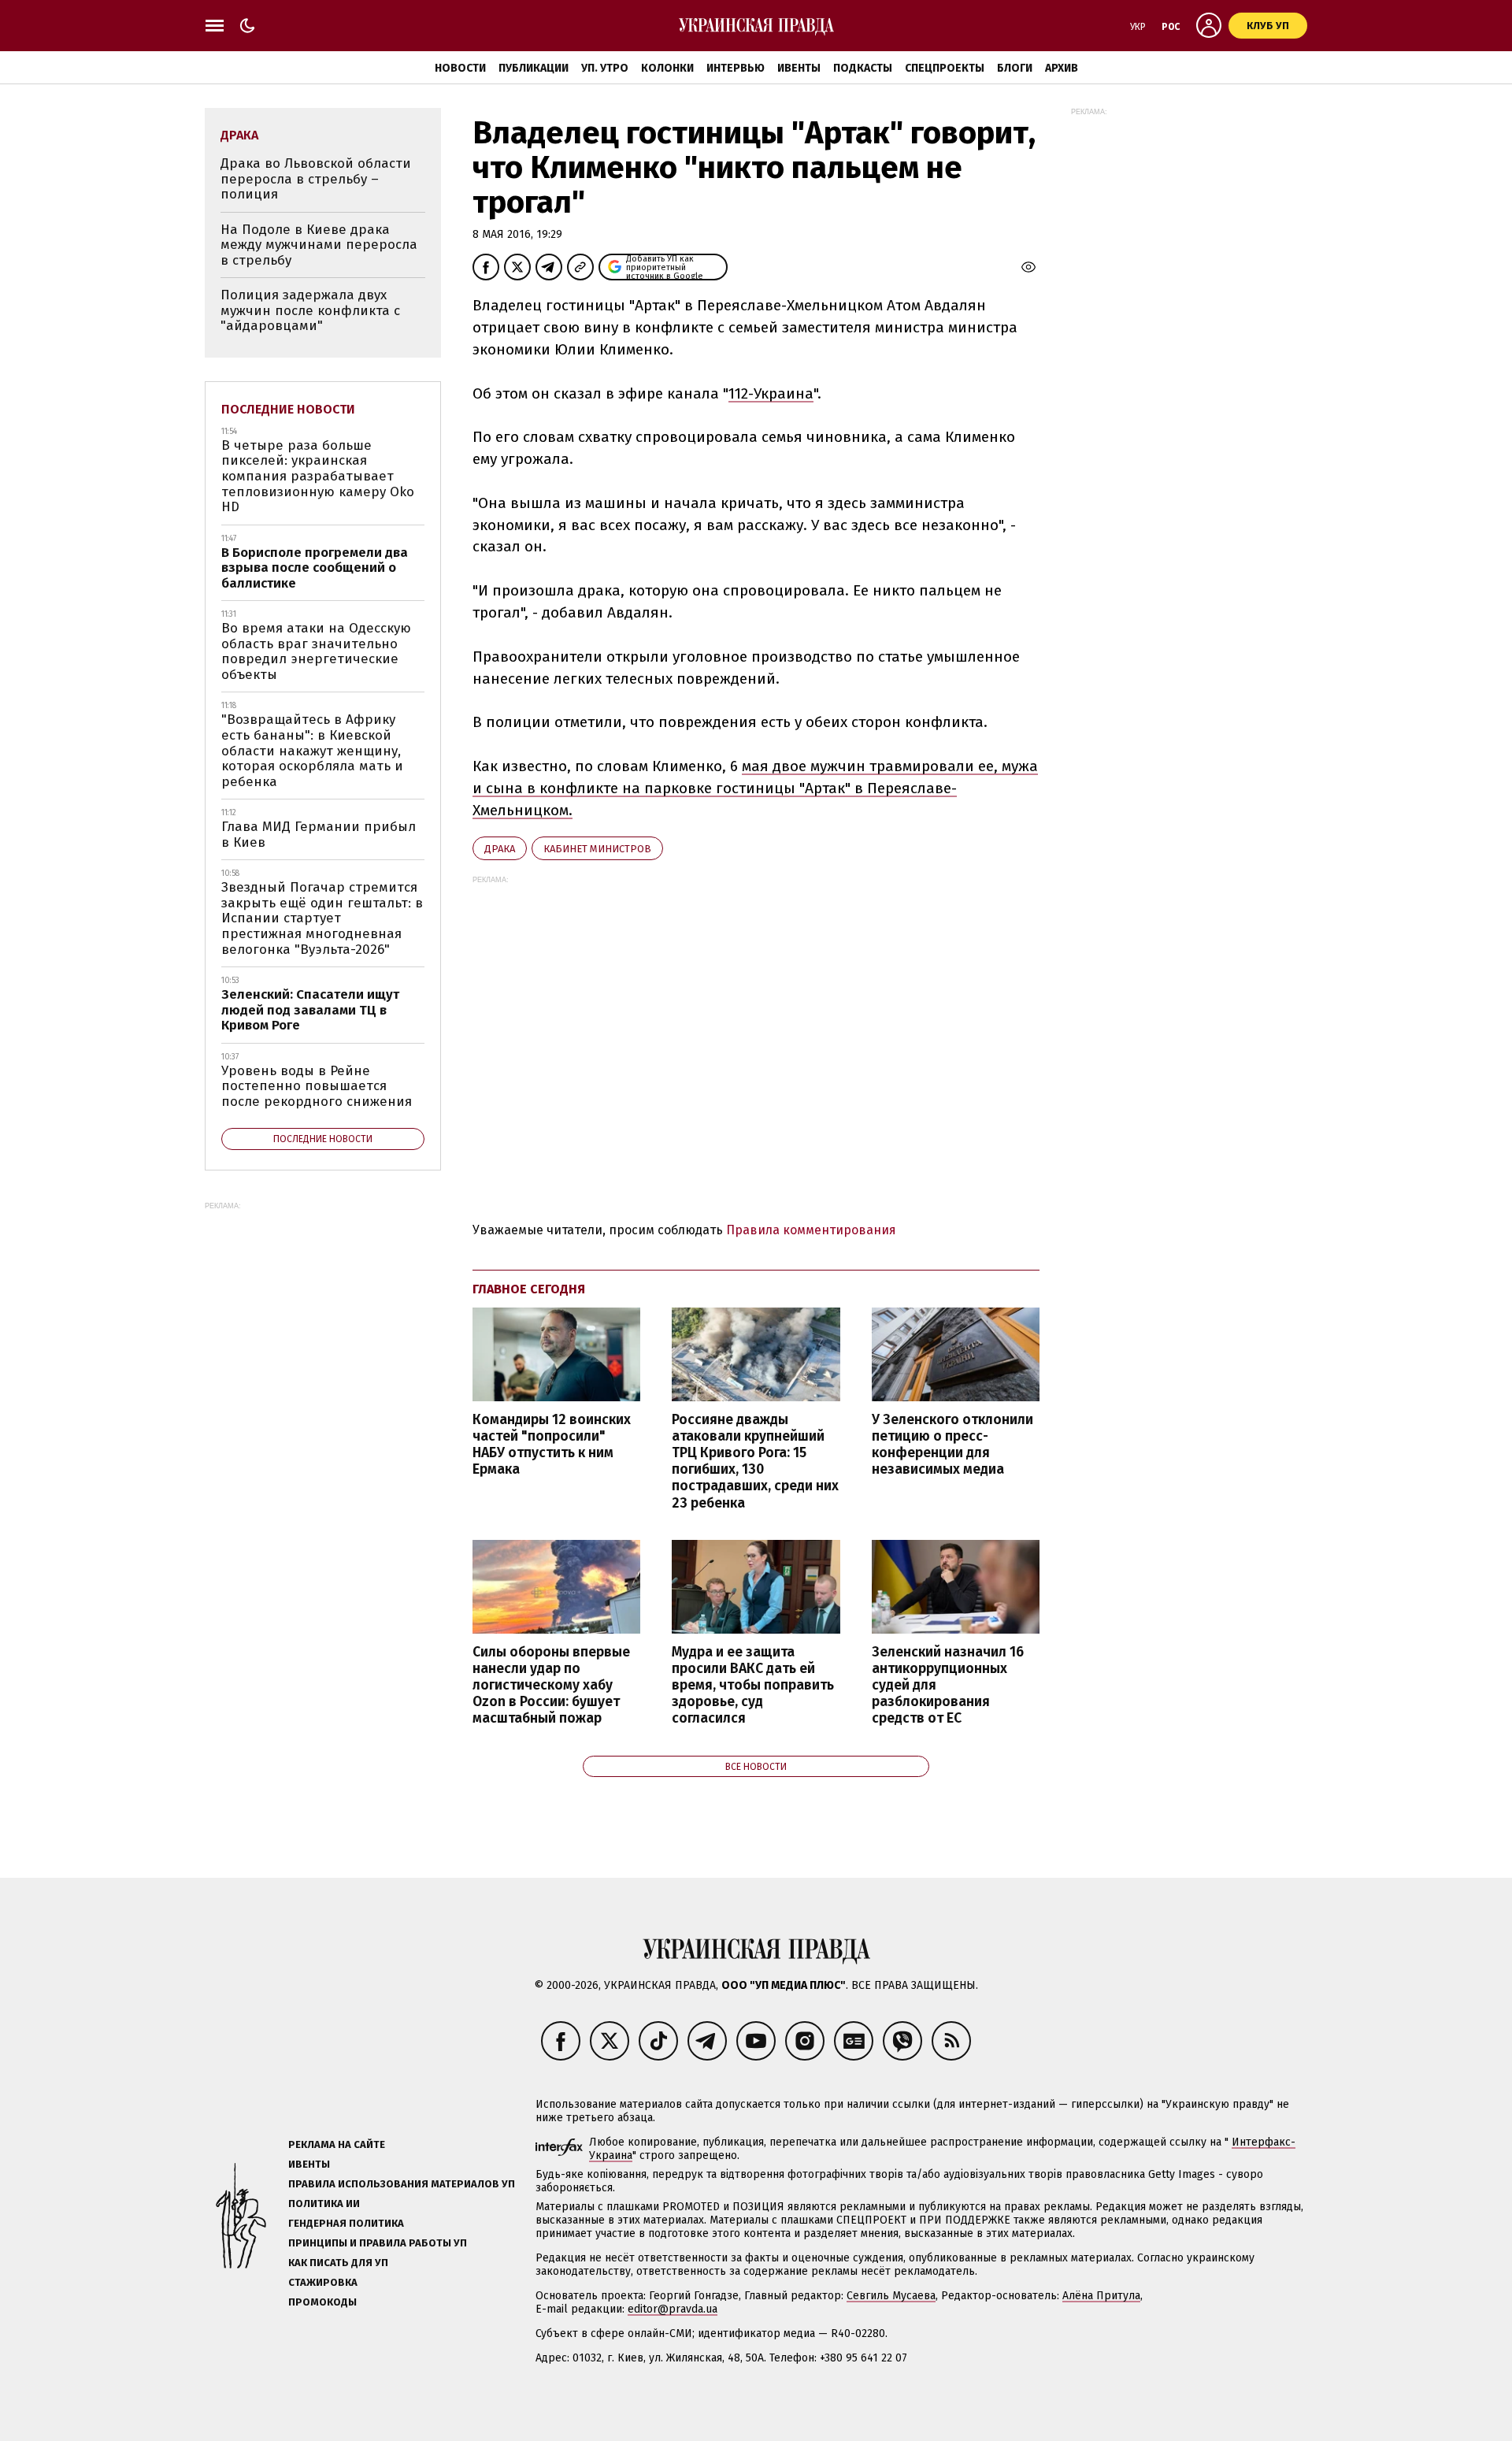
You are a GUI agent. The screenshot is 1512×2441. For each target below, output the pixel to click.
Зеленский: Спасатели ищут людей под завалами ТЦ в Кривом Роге (310, 1010)
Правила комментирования (811, 1230)
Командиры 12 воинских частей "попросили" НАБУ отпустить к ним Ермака (552, 1445)
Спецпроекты (945, 68)
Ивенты (799, 68)
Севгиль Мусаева (891, 2296)
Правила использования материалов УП (402, 2184)
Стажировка (323, 2282)
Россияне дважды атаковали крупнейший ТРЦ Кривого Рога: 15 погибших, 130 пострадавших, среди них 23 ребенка (755, 1462)
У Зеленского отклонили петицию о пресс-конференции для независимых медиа (952, 1445)
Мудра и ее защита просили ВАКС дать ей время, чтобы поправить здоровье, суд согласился (753, 1686)
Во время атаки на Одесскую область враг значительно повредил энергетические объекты (316, 651)
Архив (1062, 68)
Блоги (1015, 68)
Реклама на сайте (337, 2144)
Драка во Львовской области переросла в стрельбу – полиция (316, 179)
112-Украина (771, 393)
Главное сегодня (529, 1289)
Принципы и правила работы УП (378, 2243)
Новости (460, 68)
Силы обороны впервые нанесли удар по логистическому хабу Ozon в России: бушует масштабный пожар (551, 1686)
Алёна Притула (1101, 2296)
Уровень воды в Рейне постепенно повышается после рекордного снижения (317, 1086)
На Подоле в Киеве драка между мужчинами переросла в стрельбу (319, 245)
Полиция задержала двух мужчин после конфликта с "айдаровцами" (310, 310)
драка (500, 849)
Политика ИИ (324, 2204)
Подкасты (863, 68)
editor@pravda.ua (673, 2309)
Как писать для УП (338, 2263)
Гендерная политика (346, 2223)
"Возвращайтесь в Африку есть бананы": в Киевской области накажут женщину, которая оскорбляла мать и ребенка (312, 750)
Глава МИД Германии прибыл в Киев (319, 835)
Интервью (736, 68)
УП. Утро (605, 68)
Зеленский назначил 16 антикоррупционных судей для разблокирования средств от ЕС (948, 1686)
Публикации (534, 68)
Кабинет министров (597, 849)
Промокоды (322, 2302)
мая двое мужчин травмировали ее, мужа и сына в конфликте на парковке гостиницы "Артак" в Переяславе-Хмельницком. (755, 788)
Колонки (667, 68)
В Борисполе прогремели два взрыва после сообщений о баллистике (315, 568)
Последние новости (288, 409)
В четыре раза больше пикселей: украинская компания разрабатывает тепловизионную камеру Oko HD (318, 476)
